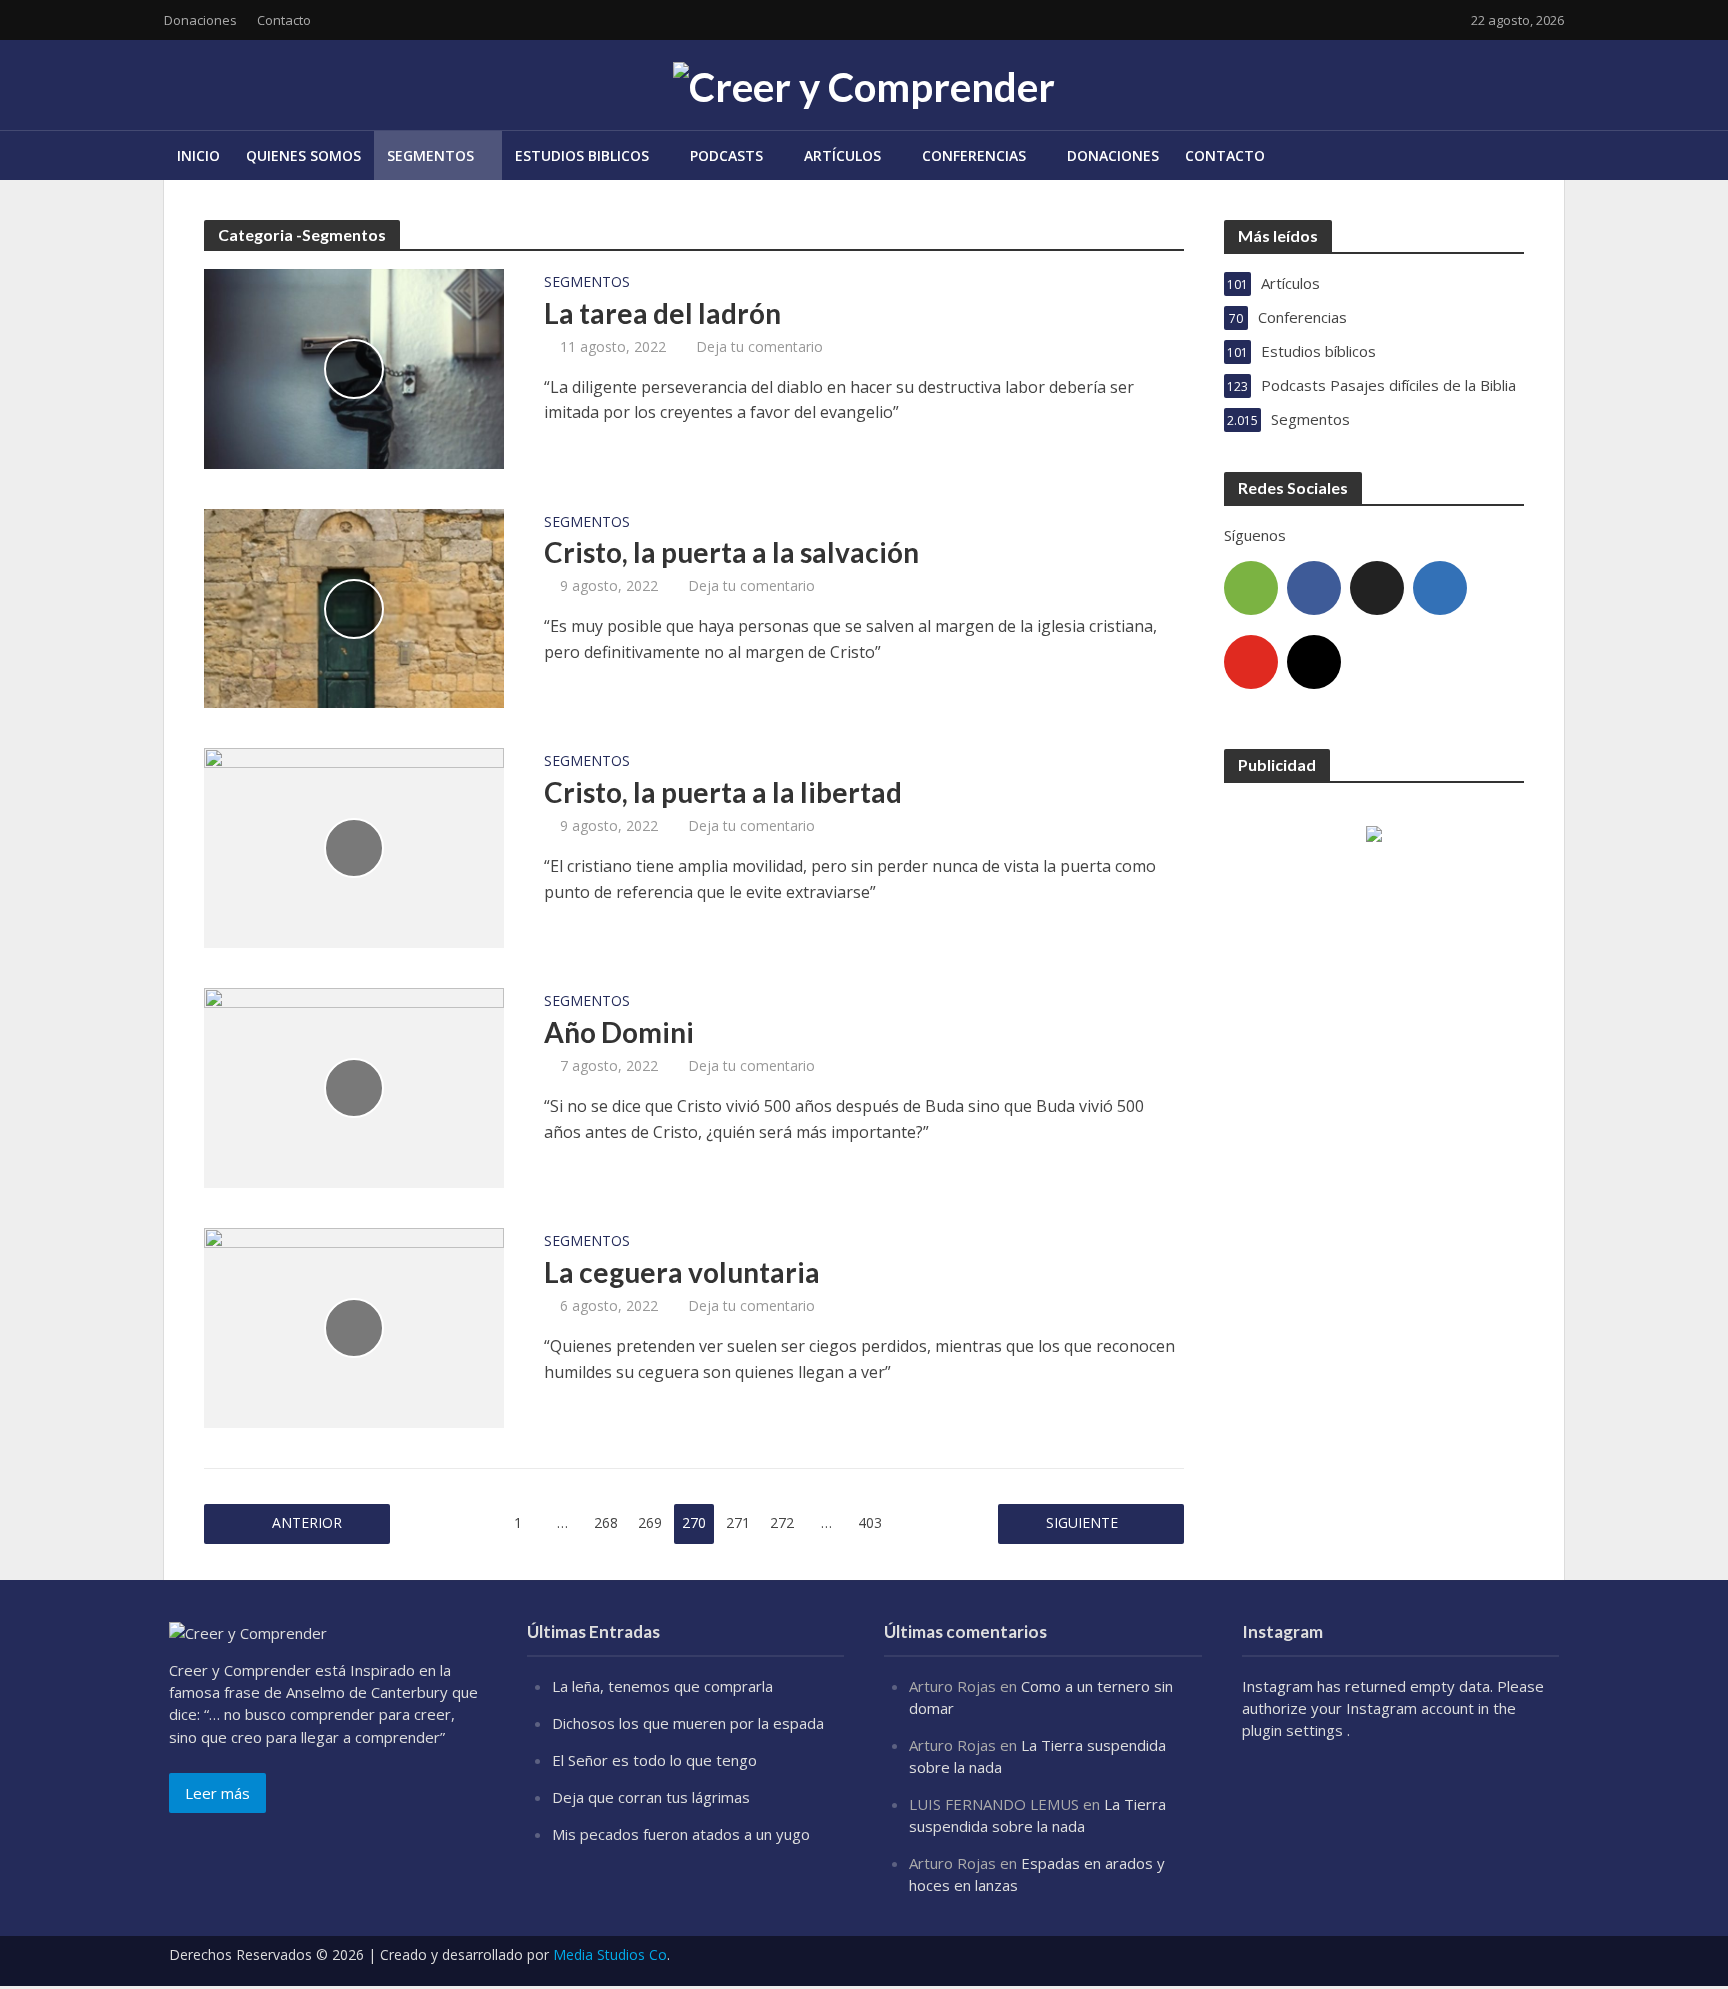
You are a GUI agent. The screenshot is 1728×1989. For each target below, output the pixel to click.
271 (738, 1522)
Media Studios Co (610, 1954)
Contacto (284, 20)
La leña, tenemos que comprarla (662, 1686)
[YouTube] (1251, 662)
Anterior (307, 1522)
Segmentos (587, 283)
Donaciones (200, 20)
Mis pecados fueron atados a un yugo (681, 1834)
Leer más (217, 1793)
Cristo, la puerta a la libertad (723, 792)
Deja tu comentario (759, 346)
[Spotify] (1251, 588)
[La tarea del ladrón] (354, 367)
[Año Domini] (354, 1087)
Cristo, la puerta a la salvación (731, 552)
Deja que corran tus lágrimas (651, 1797)
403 (870, 1522)
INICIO (198, 155)
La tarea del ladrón (662, 313)
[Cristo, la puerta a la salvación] (354, 607)
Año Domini (619, 1032)
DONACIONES (1113, 155)
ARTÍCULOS (842, 155)
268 (606, 1522)
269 (650, 1522)
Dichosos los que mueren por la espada (688, 1723)
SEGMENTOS (430, 155)
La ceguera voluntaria (682, 1272)
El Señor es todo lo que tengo (654, 1760)
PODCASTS (726, 155)
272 (782, 1522)
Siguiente (1082, 1522)
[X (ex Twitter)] (1377, 588)
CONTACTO (1225, 155)
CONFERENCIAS (974, 155)
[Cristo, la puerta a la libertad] (354, 847)
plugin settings (1294, 1730)
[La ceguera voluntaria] (354, 1327)
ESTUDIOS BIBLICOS (582, 155)
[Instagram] (1314, 662)
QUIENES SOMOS (303, 155)
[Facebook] (1314, 588)
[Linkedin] (1440, 588)
